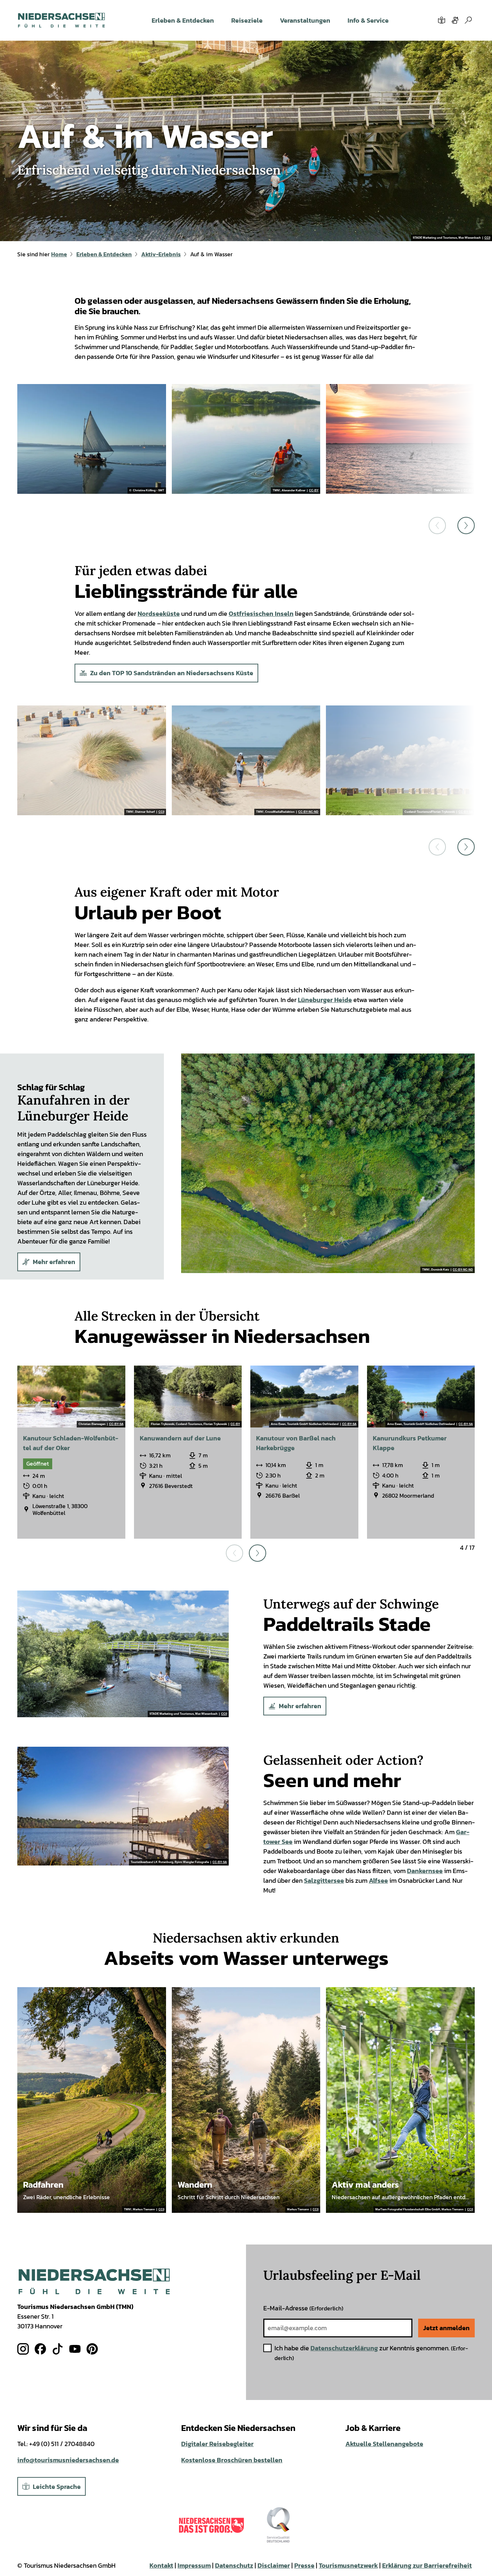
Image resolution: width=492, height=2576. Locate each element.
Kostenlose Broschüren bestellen (232, 2460)
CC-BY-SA (116, 1424)
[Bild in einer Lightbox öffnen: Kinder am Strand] (246, 760)
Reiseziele (247, 20)
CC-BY (314, 491)
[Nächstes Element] (258, 1553)
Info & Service (368, 20)
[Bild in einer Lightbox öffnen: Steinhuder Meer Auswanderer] (92, 439)
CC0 (487, 238)
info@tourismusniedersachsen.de (68, 2460)
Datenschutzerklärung (344, 2348)
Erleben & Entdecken (183, 20)
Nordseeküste (159, 613)
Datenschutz (234, 2565)
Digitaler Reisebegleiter (217, 2444)
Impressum (194, 2565)
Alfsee (378, 1880)
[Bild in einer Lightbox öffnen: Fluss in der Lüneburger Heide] (328, 1163)
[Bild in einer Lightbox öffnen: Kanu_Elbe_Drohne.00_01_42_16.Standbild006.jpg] (246, 439)
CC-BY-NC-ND (308, 812)
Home (59, 254)
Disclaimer (274, 2565)
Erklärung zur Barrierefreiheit (427, 2565)
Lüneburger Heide (325, 1000)
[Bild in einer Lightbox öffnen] (94, 2281)
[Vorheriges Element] (234, 1553)
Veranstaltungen (305, 20)
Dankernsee (425, 1871)
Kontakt (161, 2565)
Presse (304, 2565)
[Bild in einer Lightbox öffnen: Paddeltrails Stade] (123, 1654)
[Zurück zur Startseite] (61, 20)
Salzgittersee (324, 1880)
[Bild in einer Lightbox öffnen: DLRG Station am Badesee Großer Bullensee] (123, 1806)
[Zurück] (437, 525)
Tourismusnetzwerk (348, 2565)
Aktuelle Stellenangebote (384, 2444)
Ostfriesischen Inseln (261, 613)
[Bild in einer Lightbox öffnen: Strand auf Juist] (92, 760)
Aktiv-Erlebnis (161, 254)
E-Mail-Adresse (303, 2308)
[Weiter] (466, 525)
